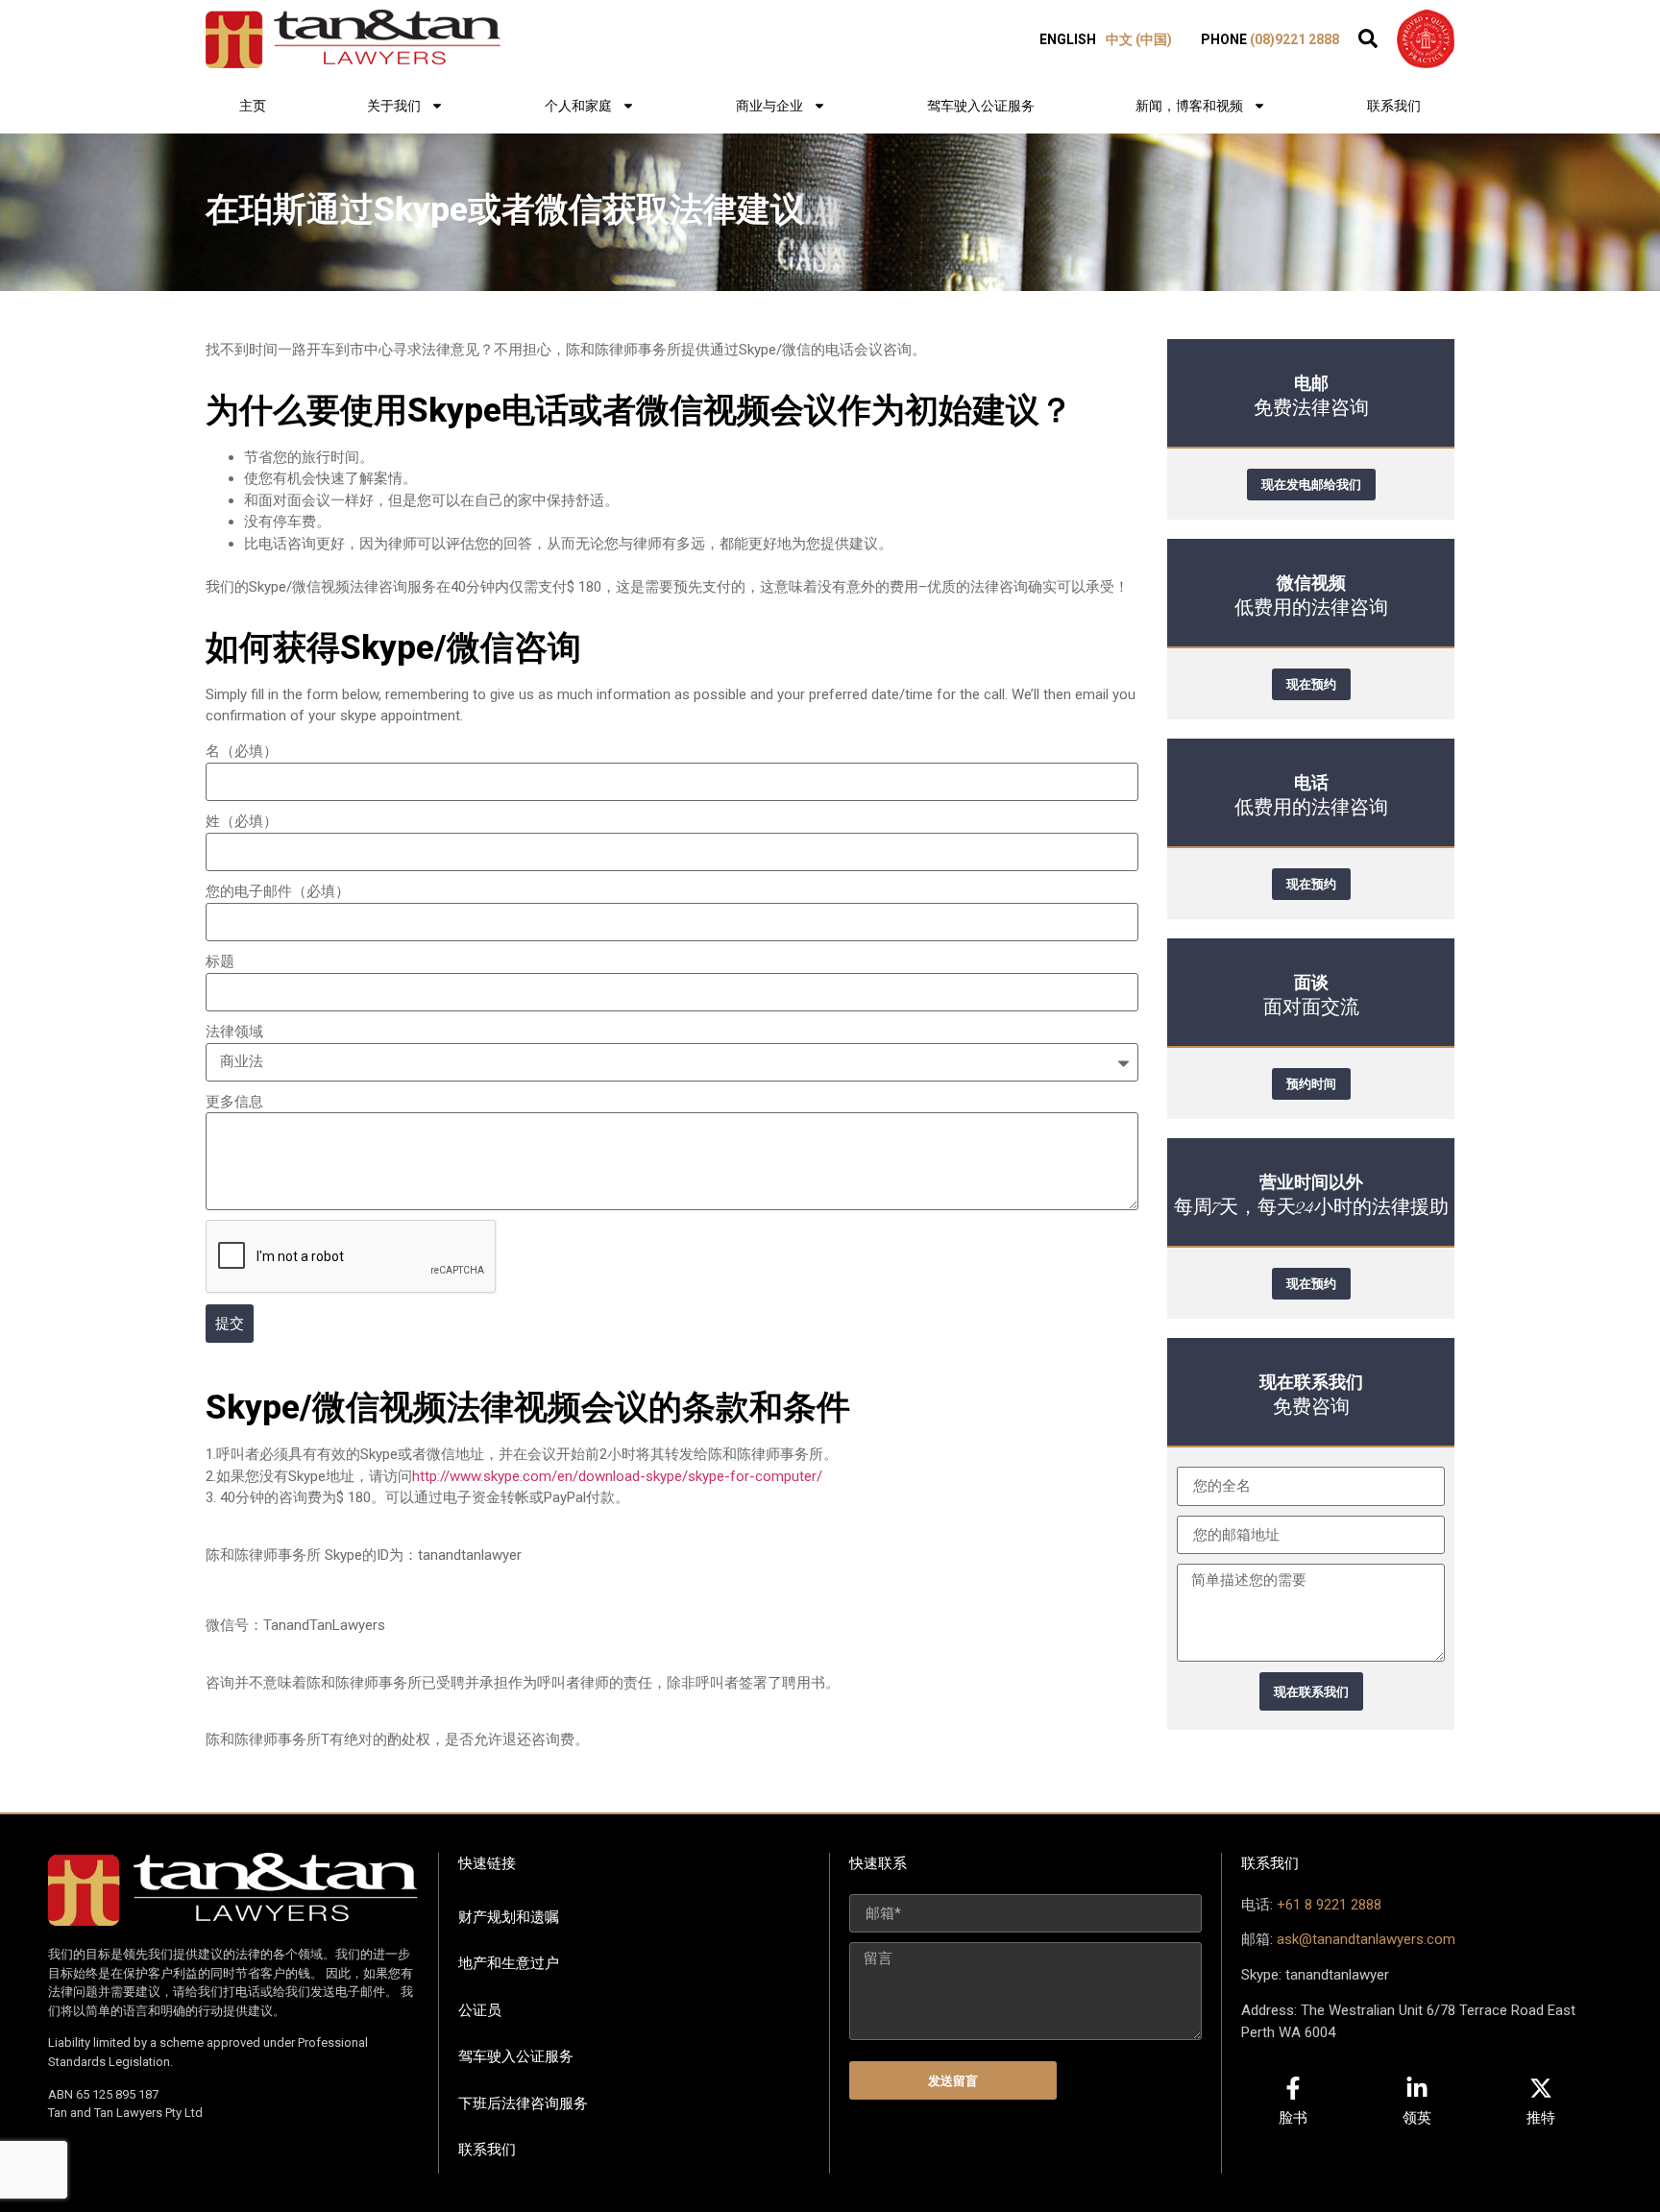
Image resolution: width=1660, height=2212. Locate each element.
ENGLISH (1068, 39)
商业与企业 (769, 106)
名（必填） (242, 751)
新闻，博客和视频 (1189, 106)
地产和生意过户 (509, 1963)
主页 (253, 106)
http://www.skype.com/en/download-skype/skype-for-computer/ (617, 1476)
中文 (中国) (1139, 39)
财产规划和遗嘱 (509, 1917)
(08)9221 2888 (1294, 39)
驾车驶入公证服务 (981, 106)
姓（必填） (242, 821)
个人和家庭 (578, 106)
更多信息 (234, 1102)
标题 (220, 961)
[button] (1368, 38)
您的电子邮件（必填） (278, 891)
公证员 (480, 2010)
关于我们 (394, 106)
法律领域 (234, 1032)
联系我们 (1394, 106)
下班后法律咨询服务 (523, 2103)
